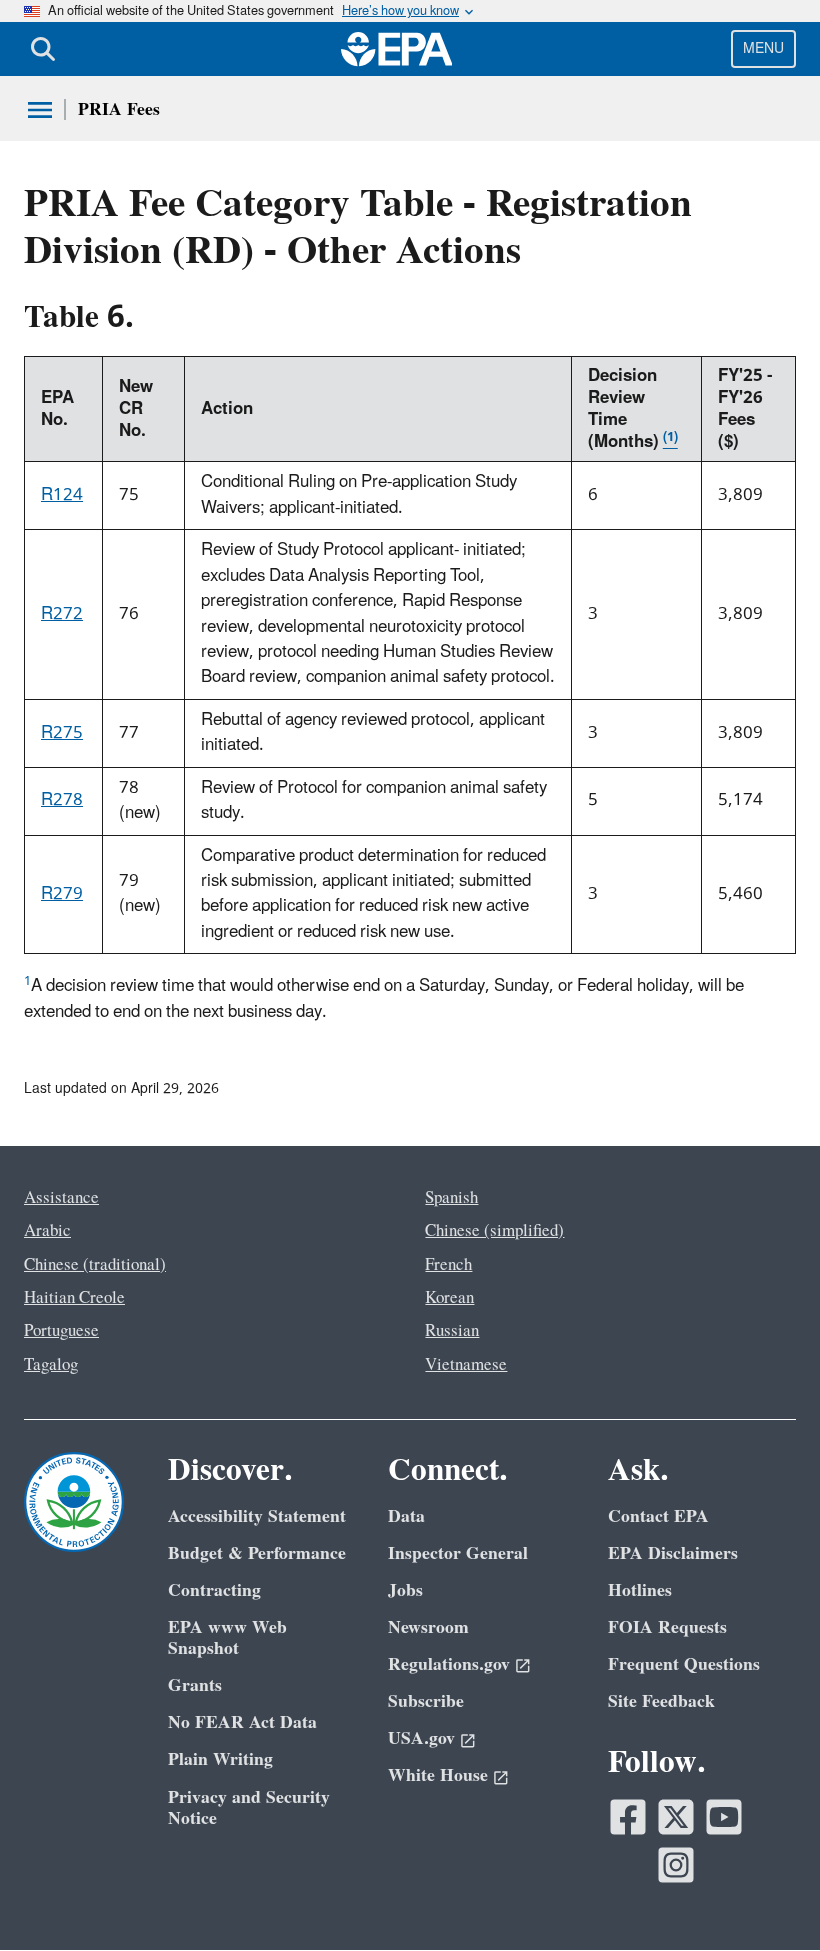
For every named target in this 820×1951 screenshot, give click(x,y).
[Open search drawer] (43, 49)
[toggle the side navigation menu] (40, 110)
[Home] (397, 49)
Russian (452, 1331)
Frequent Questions (684, 1664)
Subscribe (426, 1701)
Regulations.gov (449, 1664)
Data (406, 1516)
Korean (449, 1298)
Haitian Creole (74, 1298)
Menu (763, 48)
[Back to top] (765, 1896)
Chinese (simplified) (494, 1231)
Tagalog (51, 1365)
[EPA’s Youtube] (724, 1817)
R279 (62, 894)
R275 (62, 733)
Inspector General (458, 1553)
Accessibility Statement (257, 1516)
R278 (62, 800)
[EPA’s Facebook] (628, 1817)
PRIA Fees (119, 109)
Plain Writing (220, 1759)
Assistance (61, 1198)
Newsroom (428, 1627)
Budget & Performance (257, 1553)
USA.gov (421, 1738)
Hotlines (640, 1590)
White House (438, 1775)
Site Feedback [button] (661, 1701)
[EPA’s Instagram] (676, 1865)
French (448, 1265)
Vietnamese (466, 1365)
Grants (195, 1685)
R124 (62, 495)
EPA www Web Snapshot (227, 1638)
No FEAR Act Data (242, 1722)
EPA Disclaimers (673, 1553)
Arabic (47, 1231)
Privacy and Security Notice (249, 1808)
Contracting (214, 1590)
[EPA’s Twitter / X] (676, 1817)
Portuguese (61, 1331)
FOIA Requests (667, 1627)
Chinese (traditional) (95, 1265)
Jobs (405, 1590)
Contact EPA (658, 1516)
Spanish (451, 1198)
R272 (62, 614)
